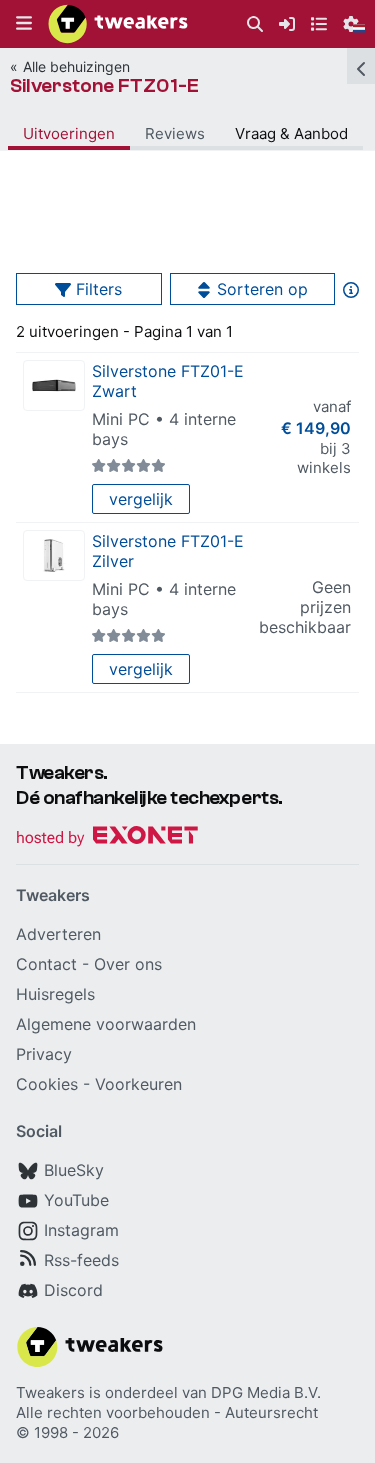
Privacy (44, 1054)
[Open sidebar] (361, 66)
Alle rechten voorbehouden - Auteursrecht (167, 1412)
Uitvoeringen (69, 133)
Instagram (81, 1230)
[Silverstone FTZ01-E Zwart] (54, 385)
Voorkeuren (138, 1084)
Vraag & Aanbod (291, 133)
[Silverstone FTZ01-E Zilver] (54, 555)
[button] (24, 24)
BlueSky (74, 1170)
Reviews (175, 133)
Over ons (128, 964)
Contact (46, 964)
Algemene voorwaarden (106, 1024)
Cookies (47, 1084)
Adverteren (58, 934)
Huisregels (55, 994)
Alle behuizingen (76, 66)
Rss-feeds (81, 1260)
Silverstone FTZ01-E (104, 85)
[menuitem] (255, 24)
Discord (73, 1290)
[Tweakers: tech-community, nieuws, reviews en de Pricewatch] (118, 24)
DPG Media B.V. (266, 1392)
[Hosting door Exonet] (107, 838)
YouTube (76, 1200)
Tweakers (50, 1392)
